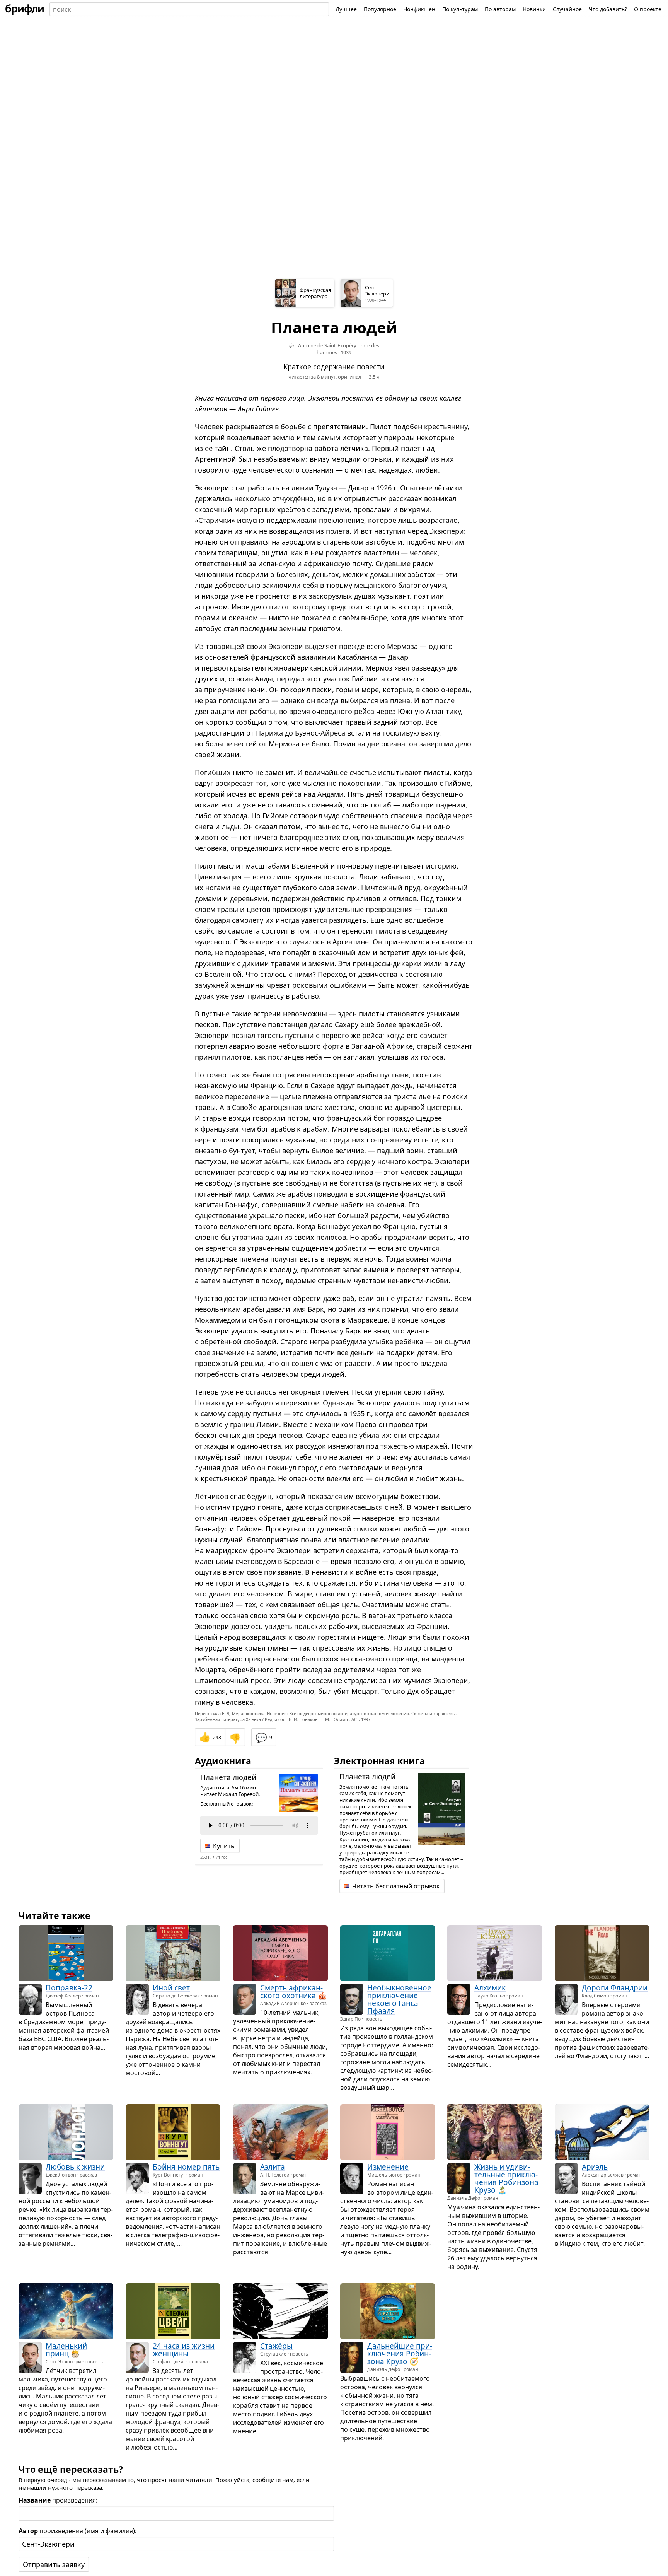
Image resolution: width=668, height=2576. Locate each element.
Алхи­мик (490, 1988)
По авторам (500, 9)
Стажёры (276, 2346)
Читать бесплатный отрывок (396, 1886)
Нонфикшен (419, 9)
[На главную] (25, 9)
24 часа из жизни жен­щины (184, 2350)
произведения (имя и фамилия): (78, 2531)
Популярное (380, 9)
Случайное (567, 9)
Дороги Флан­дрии (615, 1988)
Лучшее (346, 9)
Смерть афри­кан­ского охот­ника (291, 1992)
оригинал (350, 377)
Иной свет (171, 1988)
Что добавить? (608, 9)
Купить (224, 1846)
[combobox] (189, 9)
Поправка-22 (69, 1988)
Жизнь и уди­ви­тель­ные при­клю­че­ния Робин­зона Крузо (506, 2178)
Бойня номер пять (186, 2167)
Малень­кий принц (66, 2350)
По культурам (460, 9)
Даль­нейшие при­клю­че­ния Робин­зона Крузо (400, 2354)
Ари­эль (595, 2167)
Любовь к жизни (75, 2167)
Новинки (534, 9)
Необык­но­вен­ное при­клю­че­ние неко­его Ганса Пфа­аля (399, 1999)
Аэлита (273, 2167)
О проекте (648, 9)
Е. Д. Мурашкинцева (243, 1713)
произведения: (58, 2500)
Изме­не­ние (388, 2167)
